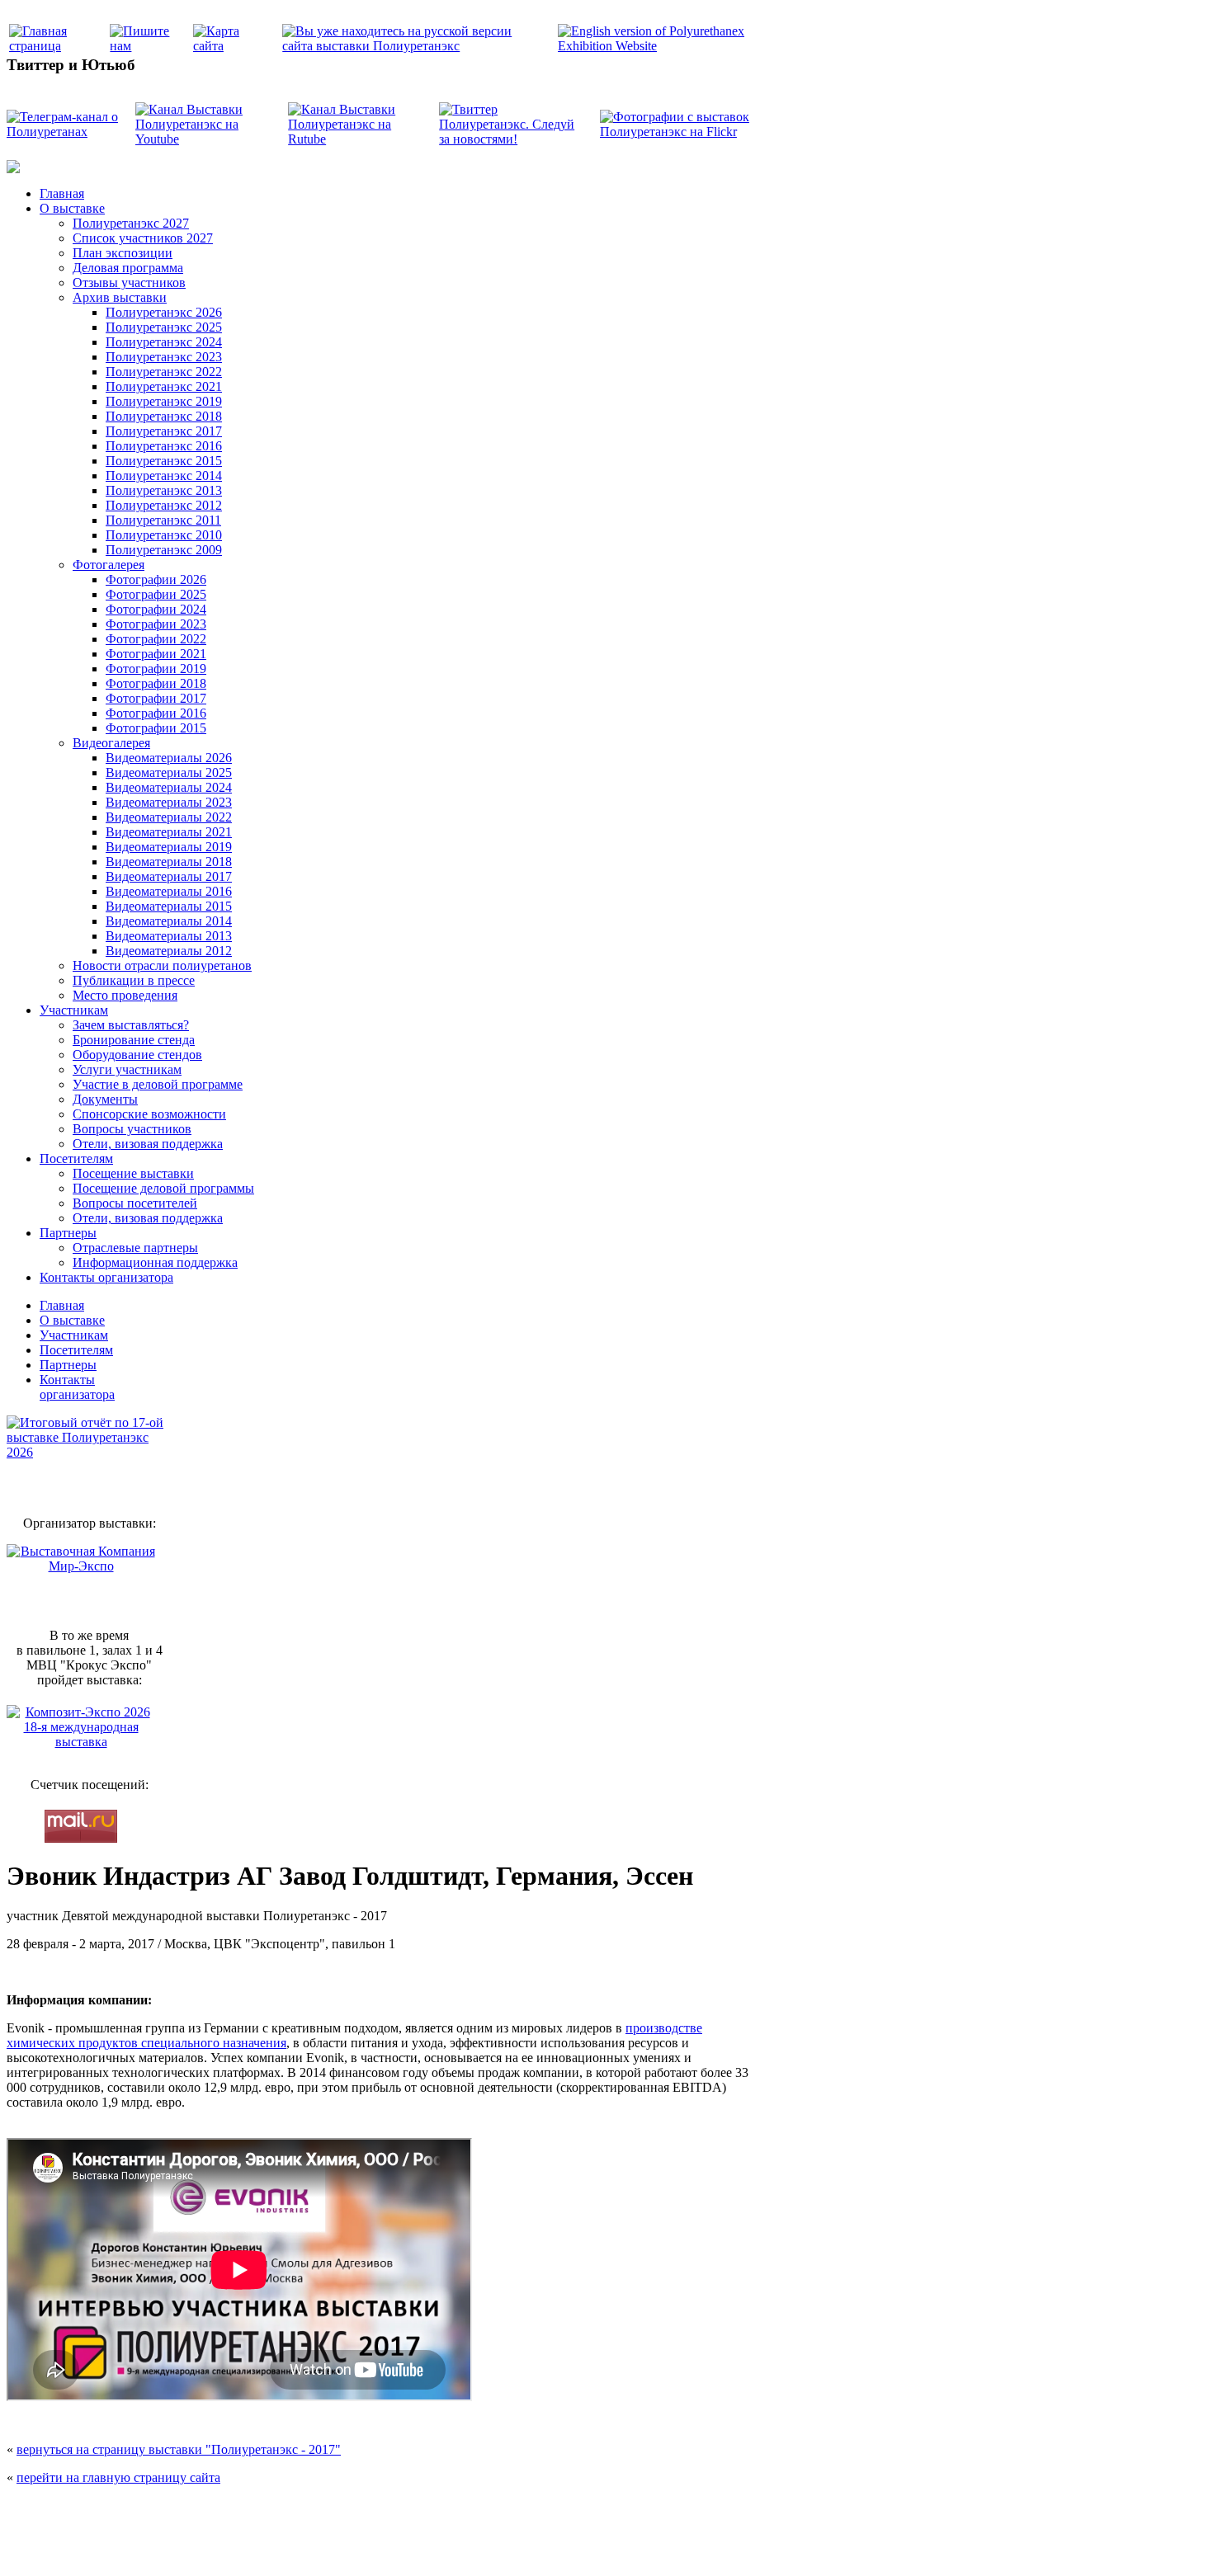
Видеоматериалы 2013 (169, 936)
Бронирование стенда (134, 1040)
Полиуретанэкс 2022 (164, 372)
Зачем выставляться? (131, 1025)
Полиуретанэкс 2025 (164, 327)
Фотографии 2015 (156, 728)
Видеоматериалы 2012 (169, 951)
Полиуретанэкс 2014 (164, 476)
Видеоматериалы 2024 (169, 787)
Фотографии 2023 (156, 624)
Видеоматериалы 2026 (169, 758)
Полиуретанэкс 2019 (164, 401)
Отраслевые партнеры (135, 1248)
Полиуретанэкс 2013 (164, 490)
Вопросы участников (132, 1129)
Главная (62, 193)
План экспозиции (123, 253)
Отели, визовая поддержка (148, 1144)
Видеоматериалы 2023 (169, 802)
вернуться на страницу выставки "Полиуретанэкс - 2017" (179, 2449)
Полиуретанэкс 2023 (164, 357)
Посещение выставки (133, 1173)
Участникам (74, 1010)
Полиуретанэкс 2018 (164, 416)
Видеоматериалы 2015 (169, 906)
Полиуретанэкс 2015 (164, 461)
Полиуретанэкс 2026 (164, 312)
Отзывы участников (129, 283)
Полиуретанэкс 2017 (164, 431)
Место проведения (125, 995)
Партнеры (68, 1233)
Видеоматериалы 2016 (169, 891)
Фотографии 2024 (156, 609)
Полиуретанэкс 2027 (131, 223)
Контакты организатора (106, 1277)
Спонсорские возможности (149, 1114)
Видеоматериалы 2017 (169, 876)
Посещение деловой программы (163, 1188)
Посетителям (76, 1158)
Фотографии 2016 (156, 713)
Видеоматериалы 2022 (169, 817)
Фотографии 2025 (156, 594)
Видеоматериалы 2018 (169, 862)
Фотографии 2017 (156, 698)
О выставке (72, 208)
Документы (105, 1099)
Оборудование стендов (137, 1055)
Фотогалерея (109, 565)
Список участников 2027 (143, 238)
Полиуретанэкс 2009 (164, 550)
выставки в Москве (701, 2545)
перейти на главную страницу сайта (118, 2477)
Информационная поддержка (155, 1262)
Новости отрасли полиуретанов (162, 965)
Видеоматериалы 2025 (169, 772)
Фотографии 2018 (156, 683)
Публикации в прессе (134, 980)
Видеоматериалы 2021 (169, 832)
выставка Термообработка (616, 2545)
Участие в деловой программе (158, 1084)
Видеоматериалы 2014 (169, 921)
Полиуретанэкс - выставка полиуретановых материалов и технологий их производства (455, 2510)
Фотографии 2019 (156, 669)
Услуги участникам (127, 1069)
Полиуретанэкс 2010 (164, 535)
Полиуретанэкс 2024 (164, 342)
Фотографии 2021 (156, 654)
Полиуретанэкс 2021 (164, 386)
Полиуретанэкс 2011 (163, 520)
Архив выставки (120, 297)
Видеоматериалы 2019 (169, 847)
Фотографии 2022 (156, 639)
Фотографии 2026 (156, 579)
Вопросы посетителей (135, 1203)
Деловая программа (128, 268)
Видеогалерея (111, 743)
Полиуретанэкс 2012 (164, 505)
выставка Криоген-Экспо (521, 2545)
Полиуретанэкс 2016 (164, 446)
